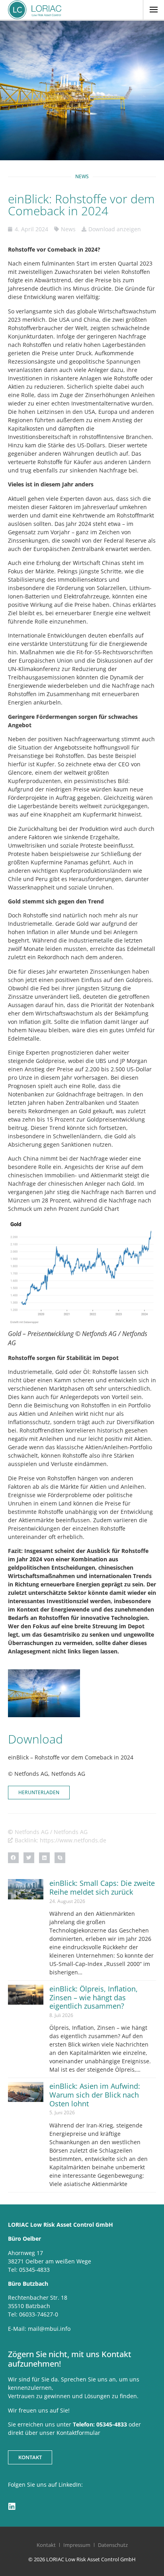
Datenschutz (113, 2545)
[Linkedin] (12, 2507)
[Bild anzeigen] (82, 1272)
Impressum (77, 2545)
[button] (13, 1858)
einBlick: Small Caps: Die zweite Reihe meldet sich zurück (102, 1887)
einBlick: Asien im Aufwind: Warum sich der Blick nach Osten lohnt (95, 2095)
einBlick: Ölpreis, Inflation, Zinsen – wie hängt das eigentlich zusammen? (94, 1997)
